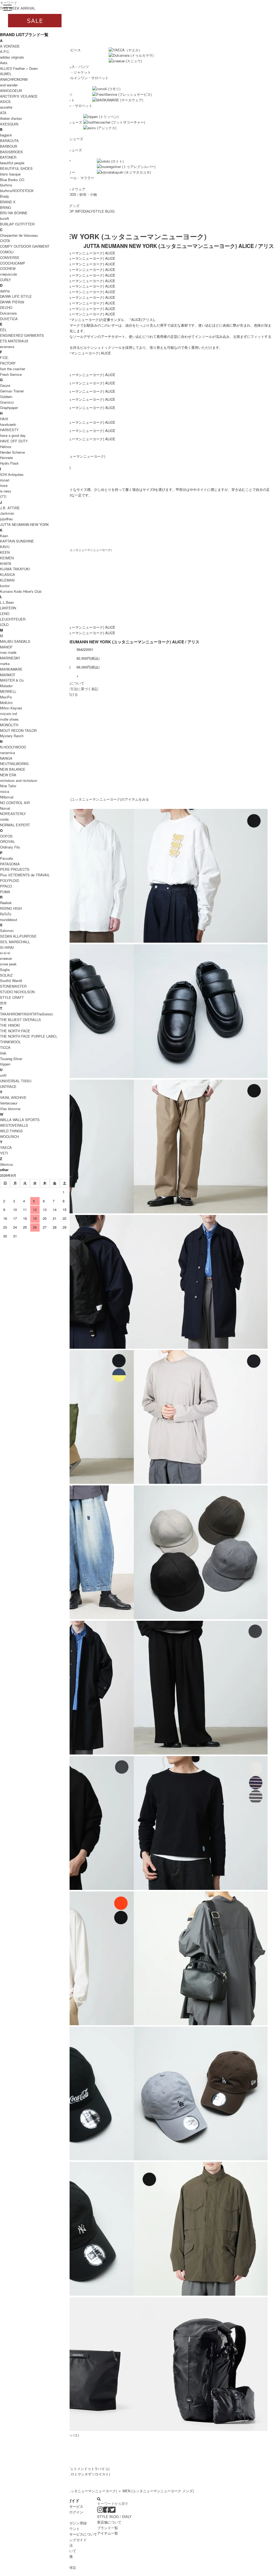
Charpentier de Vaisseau (19, 235)
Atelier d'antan (11, 118)
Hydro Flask (9, 463)
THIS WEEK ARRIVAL (18, 8)
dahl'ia (5, 291)
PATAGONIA (10, 864)
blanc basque (10, 174)
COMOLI (7, 252)
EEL (3, 330)
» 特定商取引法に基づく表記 (76, 689)
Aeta (4, 63)
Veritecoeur (9, 1103)
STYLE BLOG (104, 211)
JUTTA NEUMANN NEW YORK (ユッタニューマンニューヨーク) (103, 236)
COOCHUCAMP (13, 263)
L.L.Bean (7, 602)
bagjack (6, 135)
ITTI (3, 497)
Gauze (5, 385)
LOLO (4, 624)
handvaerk (8, 424)
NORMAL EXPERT (15, 825)
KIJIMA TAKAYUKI (15, 569)
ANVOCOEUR (11, 91)
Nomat (5, 808)
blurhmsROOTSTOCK (17, 191)
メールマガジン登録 (71, 2523)
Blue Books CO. (13, 180)
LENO (5, 614)
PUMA (5, 892)
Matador (6, 686)
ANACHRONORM (14, 79)
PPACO (6, 886)
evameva (7, 347)
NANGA (6, 758)
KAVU (5, 547)
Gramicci (7, 402)
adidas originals (12, 57)
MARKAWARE (11, 669)
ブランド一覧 (108, 2528)
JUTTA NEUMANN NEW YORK (24, 524)
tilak (3, 1053)
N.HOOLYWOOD (13, 747)
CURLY (5, 280)
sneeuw (6, 958)
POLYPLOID (9, 880)
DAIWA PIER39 (12, 302)
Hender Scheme (12, 452)
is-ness (6, 491)
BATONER (8, 157)
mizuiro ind (8, 714)
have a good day (13, 435)
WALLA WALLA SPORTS (20, 1120)
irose (4, 485)
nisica (5, 791)
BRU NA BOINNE (14, 213)
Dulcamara (8, 313)
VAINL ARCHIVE (13, 1097)
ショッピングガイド (71, 2540)
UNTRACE (8, 1086)
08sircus (7, 1164)
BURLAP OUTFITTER (17, 224)
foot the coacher (13, 369)
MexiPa (6, 697)
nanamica (7, 753)
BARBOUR (9, 146)
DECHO (6, 307)
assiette (6, 107)
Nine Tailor (8, 786)
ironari (5, 480)
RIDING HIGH (11, 908)
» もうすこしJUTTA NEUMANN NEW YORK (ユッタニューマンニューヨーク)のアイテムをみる (75, 799)
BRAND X (8, 202)
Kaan (4, 536)
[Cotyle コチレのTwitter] (113, 2511)
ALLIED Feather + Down (19, 68)
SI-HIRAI (7, 947)
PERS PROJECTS (15, 869)
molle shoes (9, 719)
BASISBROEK (12, 152)
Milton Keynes (11, 708)
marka (5, 664)
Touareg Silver (11, 1059)
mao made (8, 652)
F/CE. (5, 358)
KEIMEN (7, 558)
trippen (5, 1064)
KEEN (5, 552)
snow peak (8, 964)
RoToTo (6, 914)
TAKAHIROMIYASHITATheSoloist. (27, 1014)
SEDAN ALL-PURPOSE (18, 936)
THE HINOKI (10, 1025)
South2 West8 (11, 981)
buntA (5, 218)
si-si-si (5, 953)
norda (4, 819)
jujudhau (6, 519)
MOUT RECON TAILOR (18, 730)
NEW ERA (8, 775)
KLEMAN (7, 580)
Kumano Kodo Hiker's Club (21, 591)
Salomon (7, 930)
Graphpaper (9, 408)
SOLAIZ (6, 975)
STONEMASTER (13, 986)
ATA (3, 113)
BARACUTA (9, 141)
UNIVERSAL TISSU (16, 1081)
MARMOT (8, 675)
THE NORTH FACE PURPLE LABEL (29, 1036)
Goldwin (6, 397)
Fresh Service (11, 374)
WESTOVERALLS (14, 1125)
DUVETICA (9, 319)
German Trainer (12, 391)
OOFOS (6, 836)
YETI (4, 1153)
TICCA (5, 1047)
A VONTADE (10, 46)
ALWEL (6, 74)
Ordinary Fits (10, 847)
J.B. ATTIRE (10, 508)
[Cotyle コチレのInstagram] (100, 2511)
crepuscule (8, 274)
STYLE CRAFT (12, 997)
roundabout (9, 920)
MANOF (6, 647)
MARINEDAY (10, 658)
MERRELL (8, 691)
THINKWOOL (10, 1042)
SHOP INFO (74, 211)
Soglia (5, 970)
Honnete (6, 458)
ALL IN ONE (75, 78)
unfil (3, 1075)
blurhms (6, 185)
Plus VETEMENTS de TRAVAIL (25, 875)
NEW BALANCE (13, 769)
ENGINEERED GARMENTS (22, 335)
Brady (5, 196)
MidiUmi (6, 703)
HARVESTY (9, 430)
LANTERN (8, 608)
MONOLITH (9, 725)
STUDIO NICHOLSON (17, 992)
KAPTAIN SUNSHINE (17, 541)
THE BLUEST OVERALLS (20, 1020)
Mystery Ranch (12, 736)
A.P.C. (5, 51)
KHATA (6, 563)
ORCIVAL (7, 841)
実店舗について (109, 2522)
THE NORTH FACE (15, 1031)
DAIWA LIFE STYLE (16, 296)
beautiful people (12, 163)
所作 (3, 1003)
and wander (9, 85)
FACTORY (8, 363)
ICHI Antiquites (12, 474)
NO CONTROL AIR (15, 803)
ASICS (5, 102)
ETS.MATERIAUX (14, 341)
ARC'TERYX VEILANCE (19, 96)
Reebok (6, 903)
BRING (5, 207)
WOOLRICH (9, 1136)
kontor (5, 586)
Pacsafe (6, 858)
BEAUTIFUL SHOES (16, 168)
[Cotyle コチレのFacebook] (106, 2511)
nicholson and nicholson (19, 780)
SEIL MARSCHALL (15, 942)
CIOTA (5, 241)
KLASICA (7, 574)
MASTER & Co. (12, 680)
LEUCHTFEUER (13, 619)
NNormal (7, 797)
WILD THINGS (11, 1131)
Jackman (7, 513)
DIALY (88, 211)
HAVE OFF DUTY (14, 441)
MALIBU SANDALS (15, 641)
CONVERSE (10, 257)
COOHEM (8, 268)
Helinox (6, 447)
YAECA (6, 1147)
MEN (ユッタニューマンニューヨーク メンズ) (158, 2491)
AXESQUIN (9, 124)
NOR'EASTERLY (13, 814)
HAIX (4, 419)
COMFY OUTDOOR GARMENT (25, 246)
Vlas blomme (10, 1109)
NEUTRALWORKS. (15, 764)
